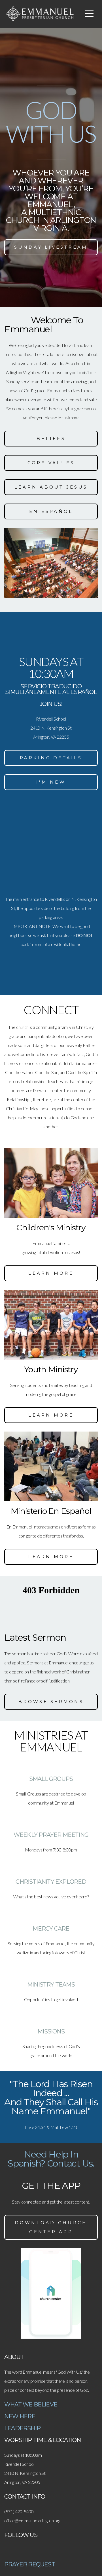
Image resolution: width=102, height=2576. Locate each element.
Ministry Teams (51, 1985)
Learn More (51, 1273)
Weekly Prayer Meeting (51, 1835)
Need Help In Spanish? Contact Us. (51, 2159)
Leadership (22, 2428)
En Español (51, 511)
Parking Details (51, 758)
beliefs (51, 438)
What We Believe (31, 2404)
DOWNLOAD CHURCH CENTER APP (51, 2227)
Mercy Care (51, 1929)
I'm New (51, 782)
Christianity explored (51, 1882)
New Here (20, 2416)
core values (51, 463)
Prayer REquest (30, 2564)
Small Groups (51, 1779)
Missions (51, 2031)
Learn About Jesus (51, 487)
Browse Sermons (51, 1702)
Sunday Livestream (51, 247)
